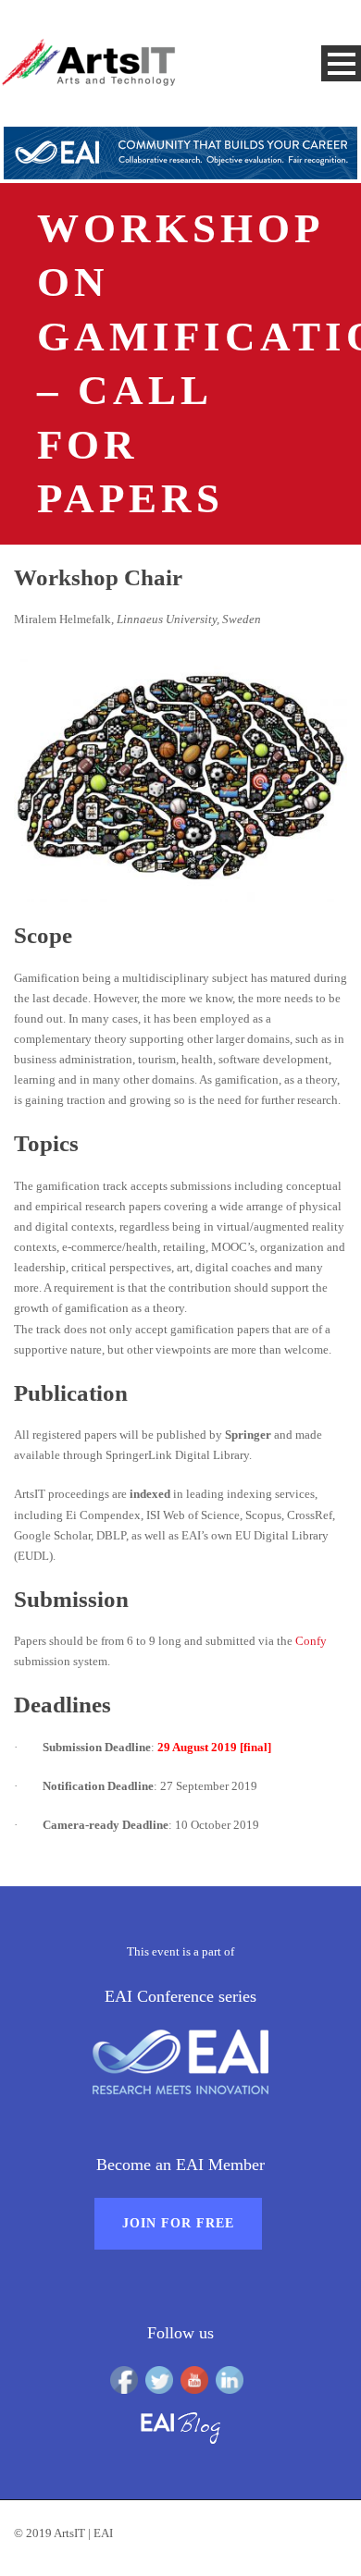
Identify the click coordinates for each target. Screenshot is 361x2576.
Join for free (178, 2223)
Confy (311, 1641)
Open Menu (341, 63)
